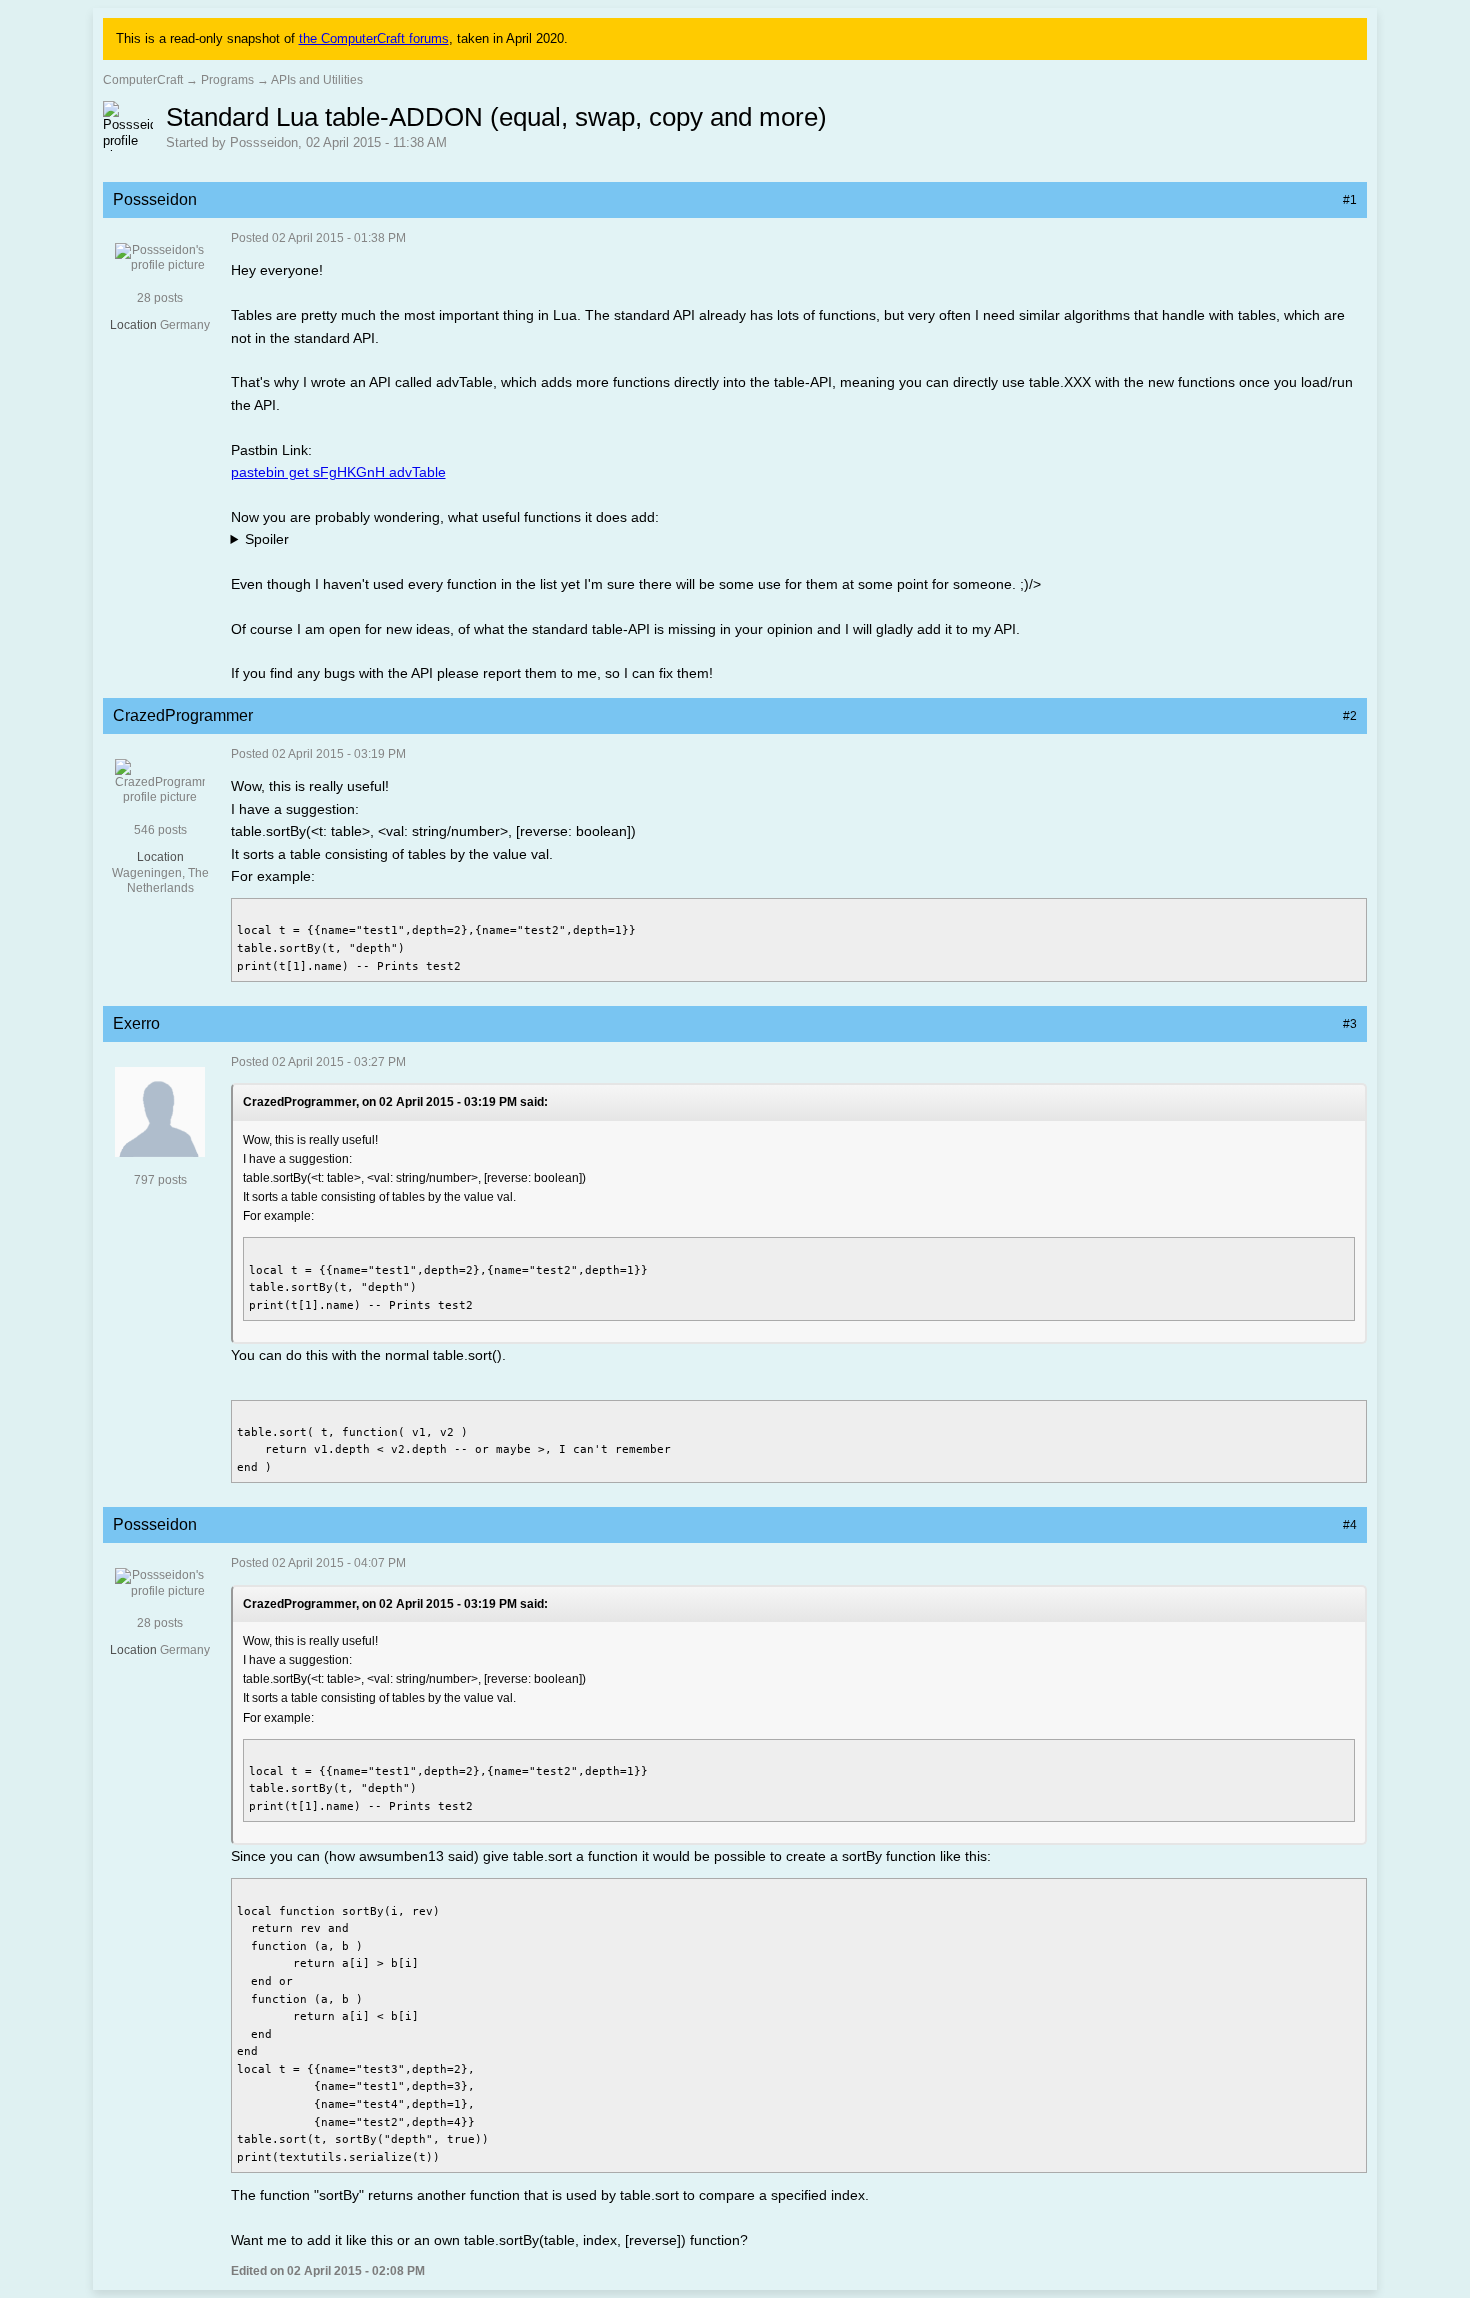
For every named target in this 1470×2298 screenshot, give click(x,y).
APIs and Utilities (317, 80)
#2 (1350, 716)
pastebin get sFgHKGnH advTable (338, 472)
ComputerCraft (143, 80)
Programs (227, 80)
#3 (1350, 1024)
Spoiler (267, 539)
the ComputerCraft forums (374, 38)
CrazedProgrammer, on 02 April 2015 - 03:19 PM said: (395, 1102)
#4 (1350, 1525)
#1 (1350, 200)
